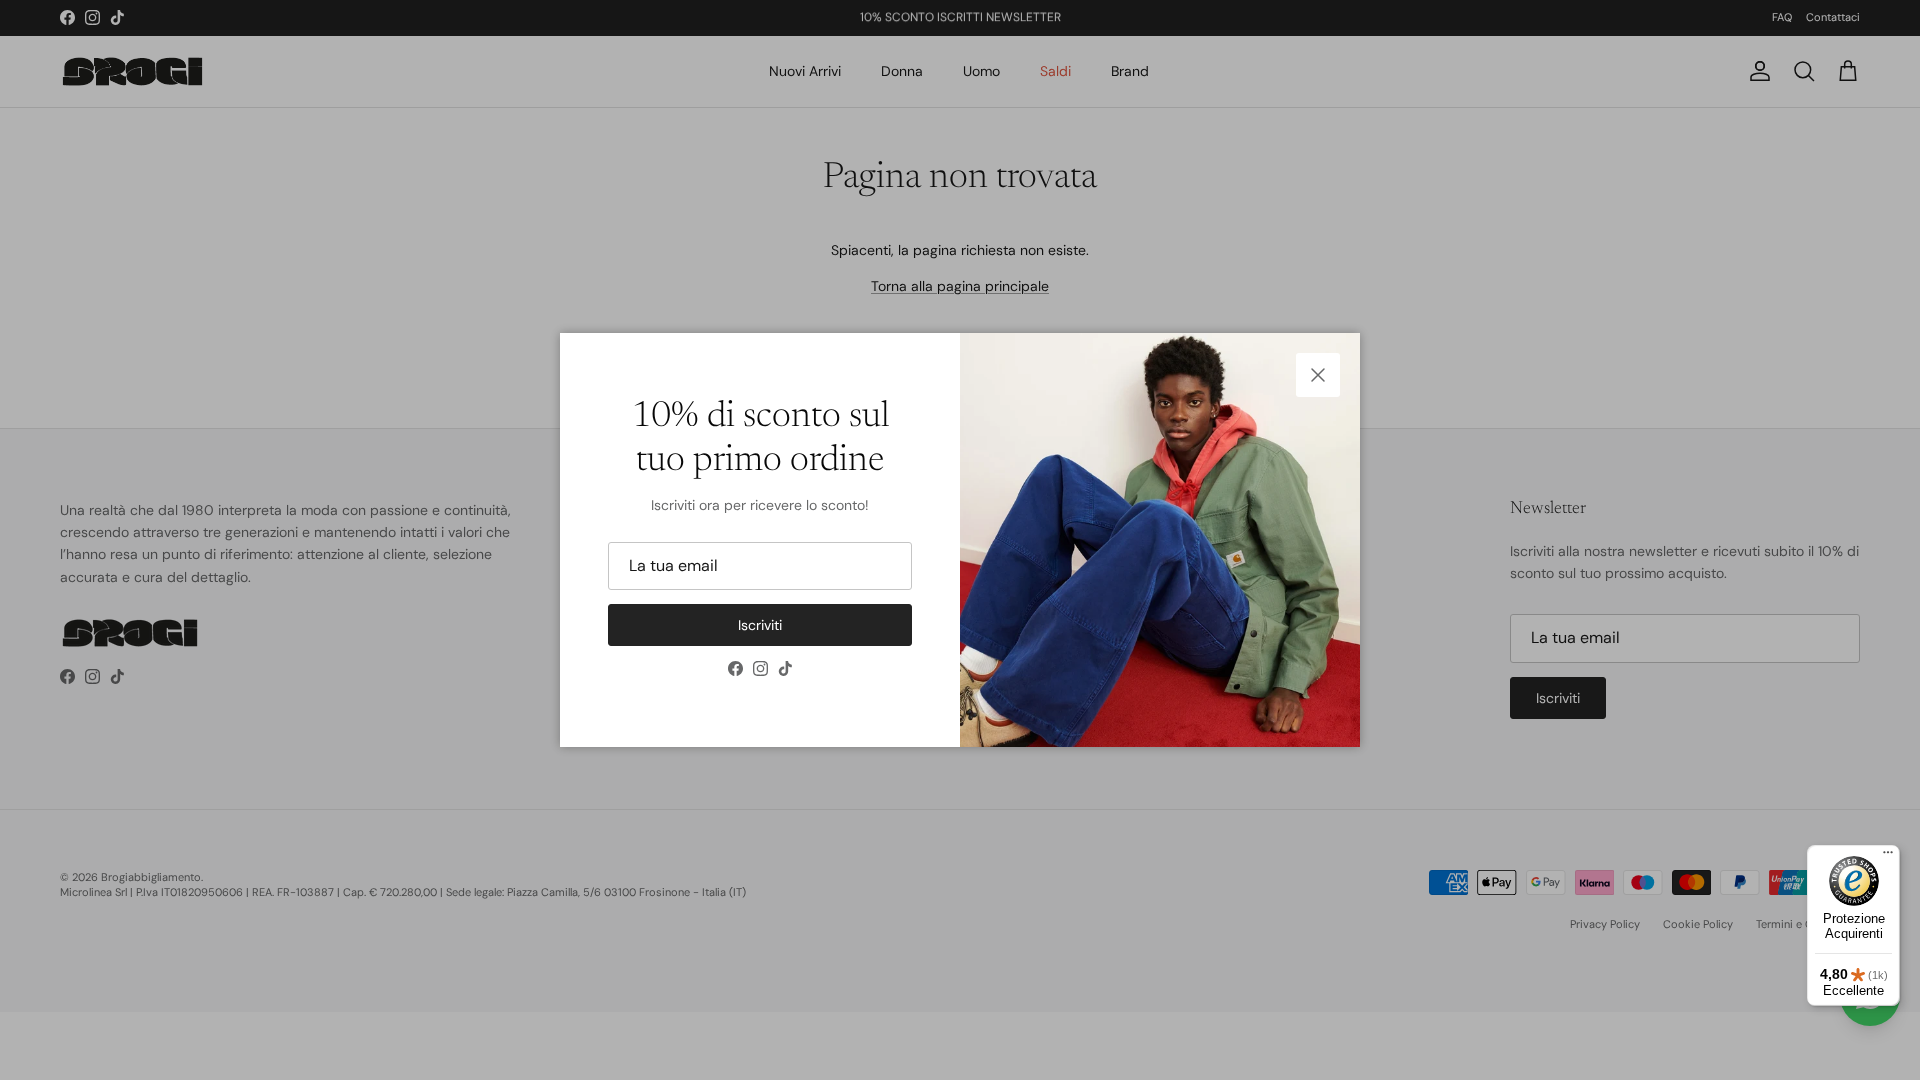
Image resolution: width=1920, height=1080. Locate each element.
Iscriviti (760, 625)
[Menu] (1888, 857)
